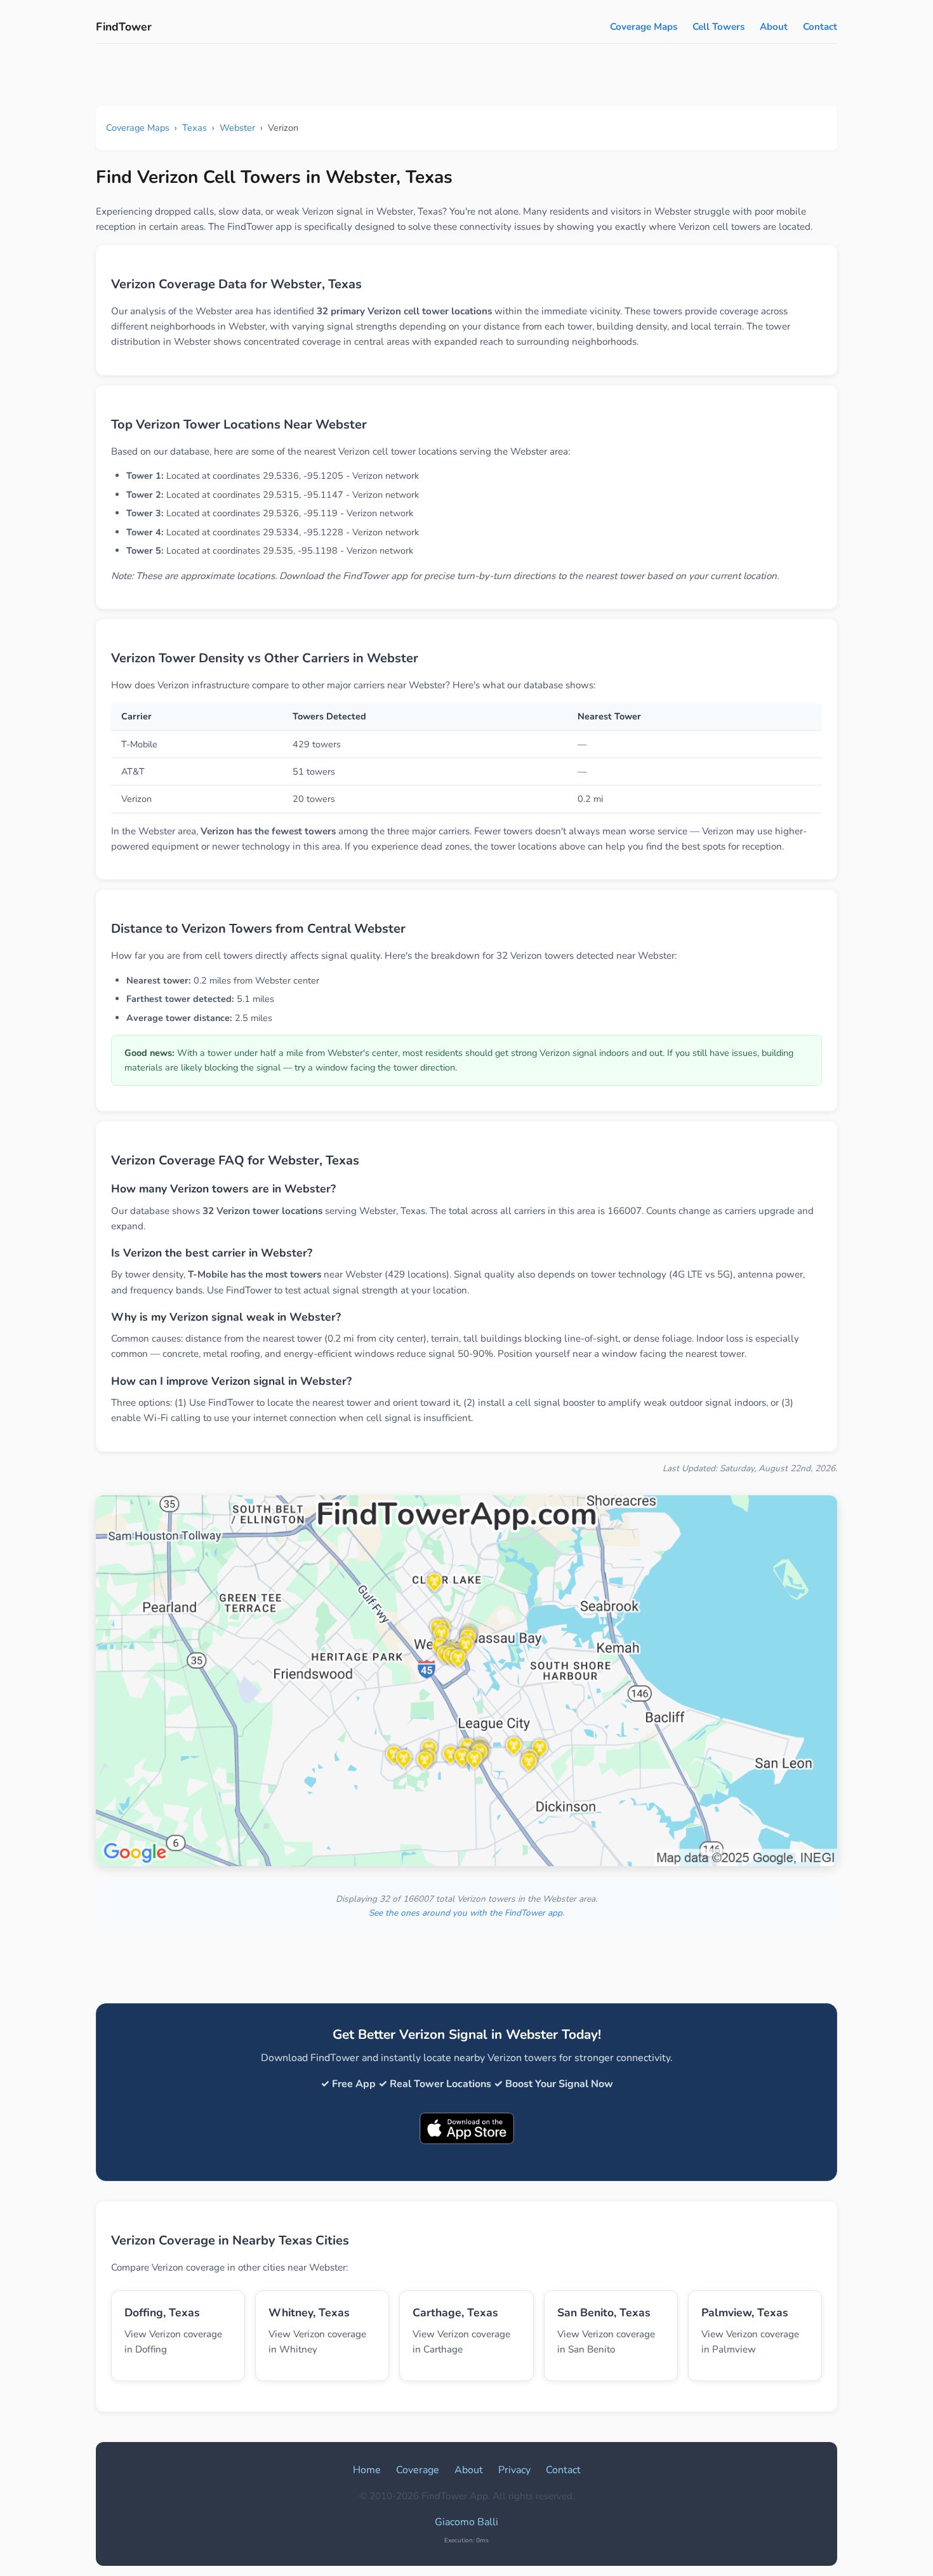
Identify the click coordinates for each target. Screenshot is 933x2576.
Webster (237, 128)
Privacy (514, 2470)
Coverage (418, 2470)
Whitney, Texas (309, 2312)
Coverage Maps (644, 27)
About (774, 27)
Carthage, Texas (455, 2312)
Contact (820, 27)
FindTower (124, 27)
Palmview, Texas (745, 2312)
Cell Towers (718, 27)
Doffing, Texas (162, 2312)
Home (367, 2470)
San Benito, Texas (604, 2312)
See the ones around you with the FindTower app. (466, 1913)
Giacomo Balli (466, 2522)
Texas (195, 128)
